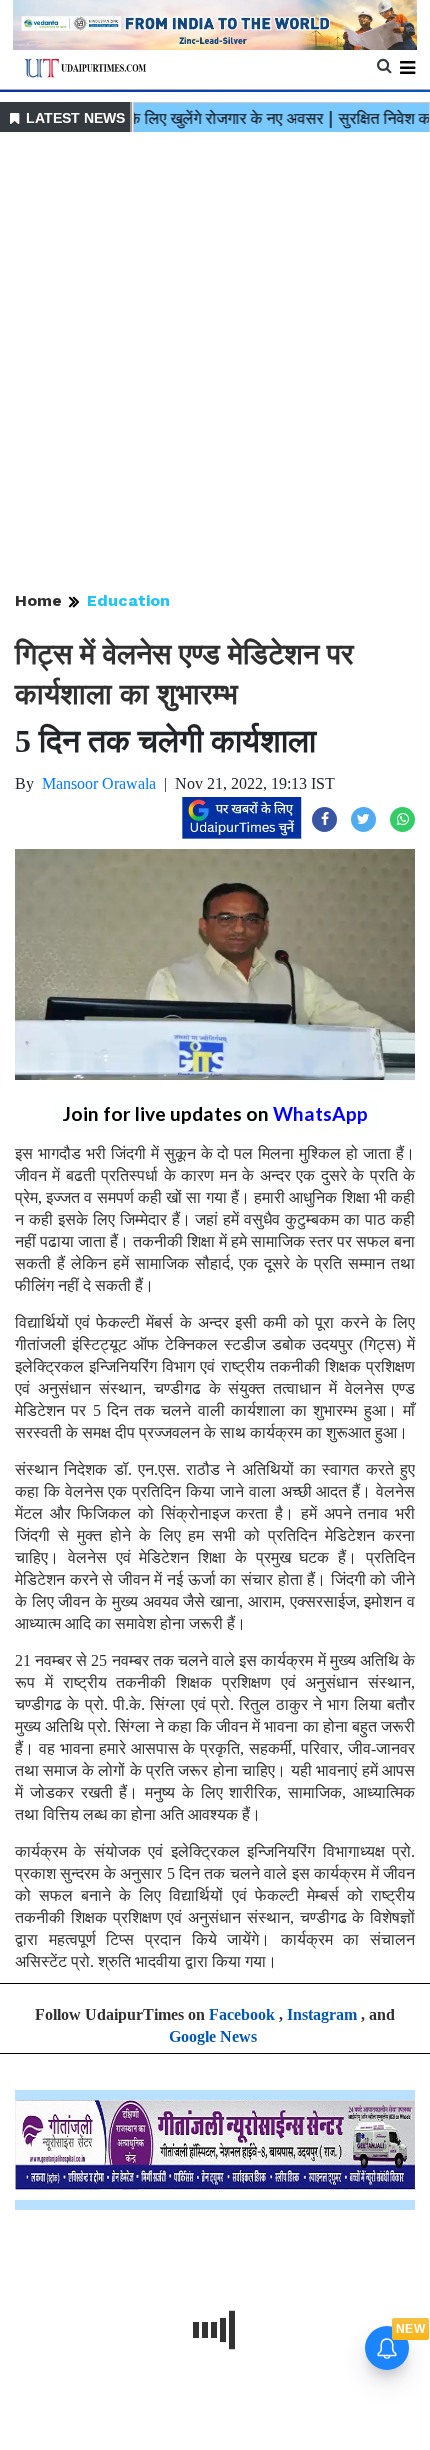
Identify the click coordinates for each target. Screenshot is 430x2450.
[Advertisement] (215, 363)
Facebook (242, 2014)
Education (128, 600)
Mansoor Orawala (99, 783)
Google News (213, 2036)
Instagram (322, 2014)
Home (38, 600)
